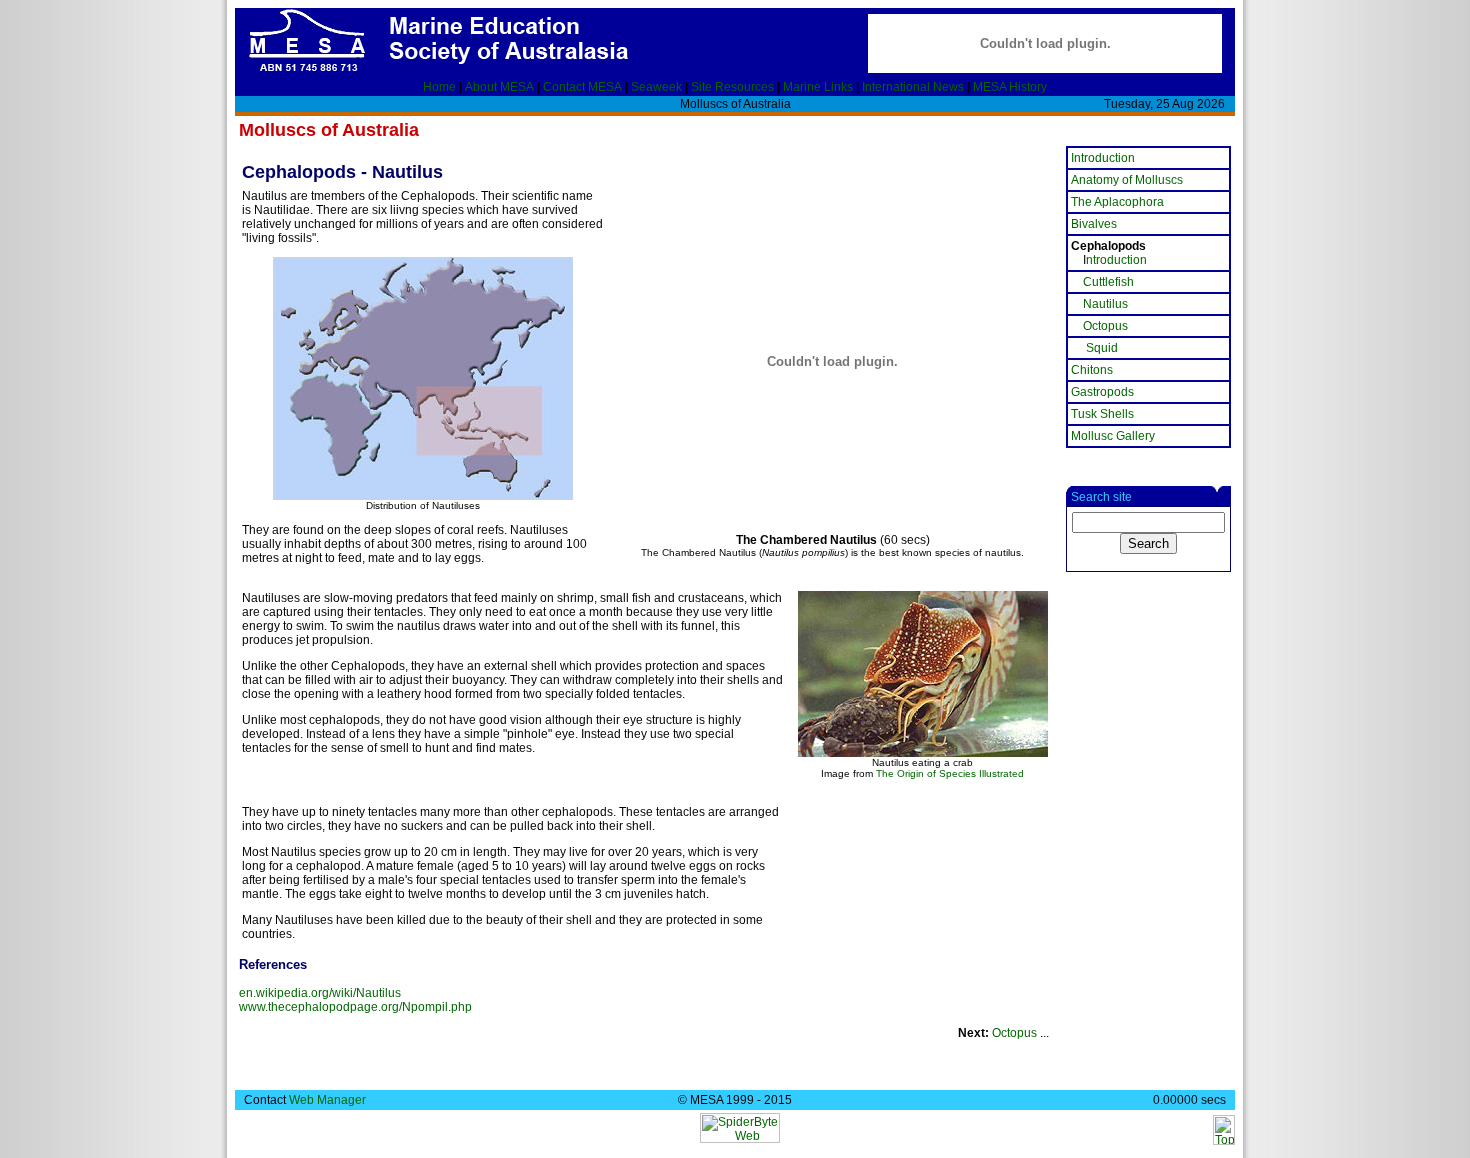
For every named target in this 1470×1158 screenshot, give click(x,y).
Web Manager (327, 1100)
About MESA (499, 87)
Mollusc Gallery (1113, 436)
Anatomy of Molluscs (1127, 180)
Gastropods (1102, 392)
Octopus (1014, 1033)
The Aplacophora (1117, 202)
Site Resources (732, 87)
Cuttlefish (1108, 282)
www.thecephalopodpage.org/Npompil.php (355, 1007)
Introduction (1103, 158)
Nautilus (1105, 304)
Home (439, 87)
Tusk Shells (1102, 414)
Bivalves (1094, 224)
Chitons (1092, 370)
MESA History (1010, 87)
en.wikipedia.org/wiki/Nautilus (320, 993)
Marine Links (818, 87)
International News (913, 87)
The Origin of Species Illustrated (950, 773)
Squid (1102, 348)
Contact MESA (582, 87)
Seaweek (656, 87)
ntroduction (1116, 260)
